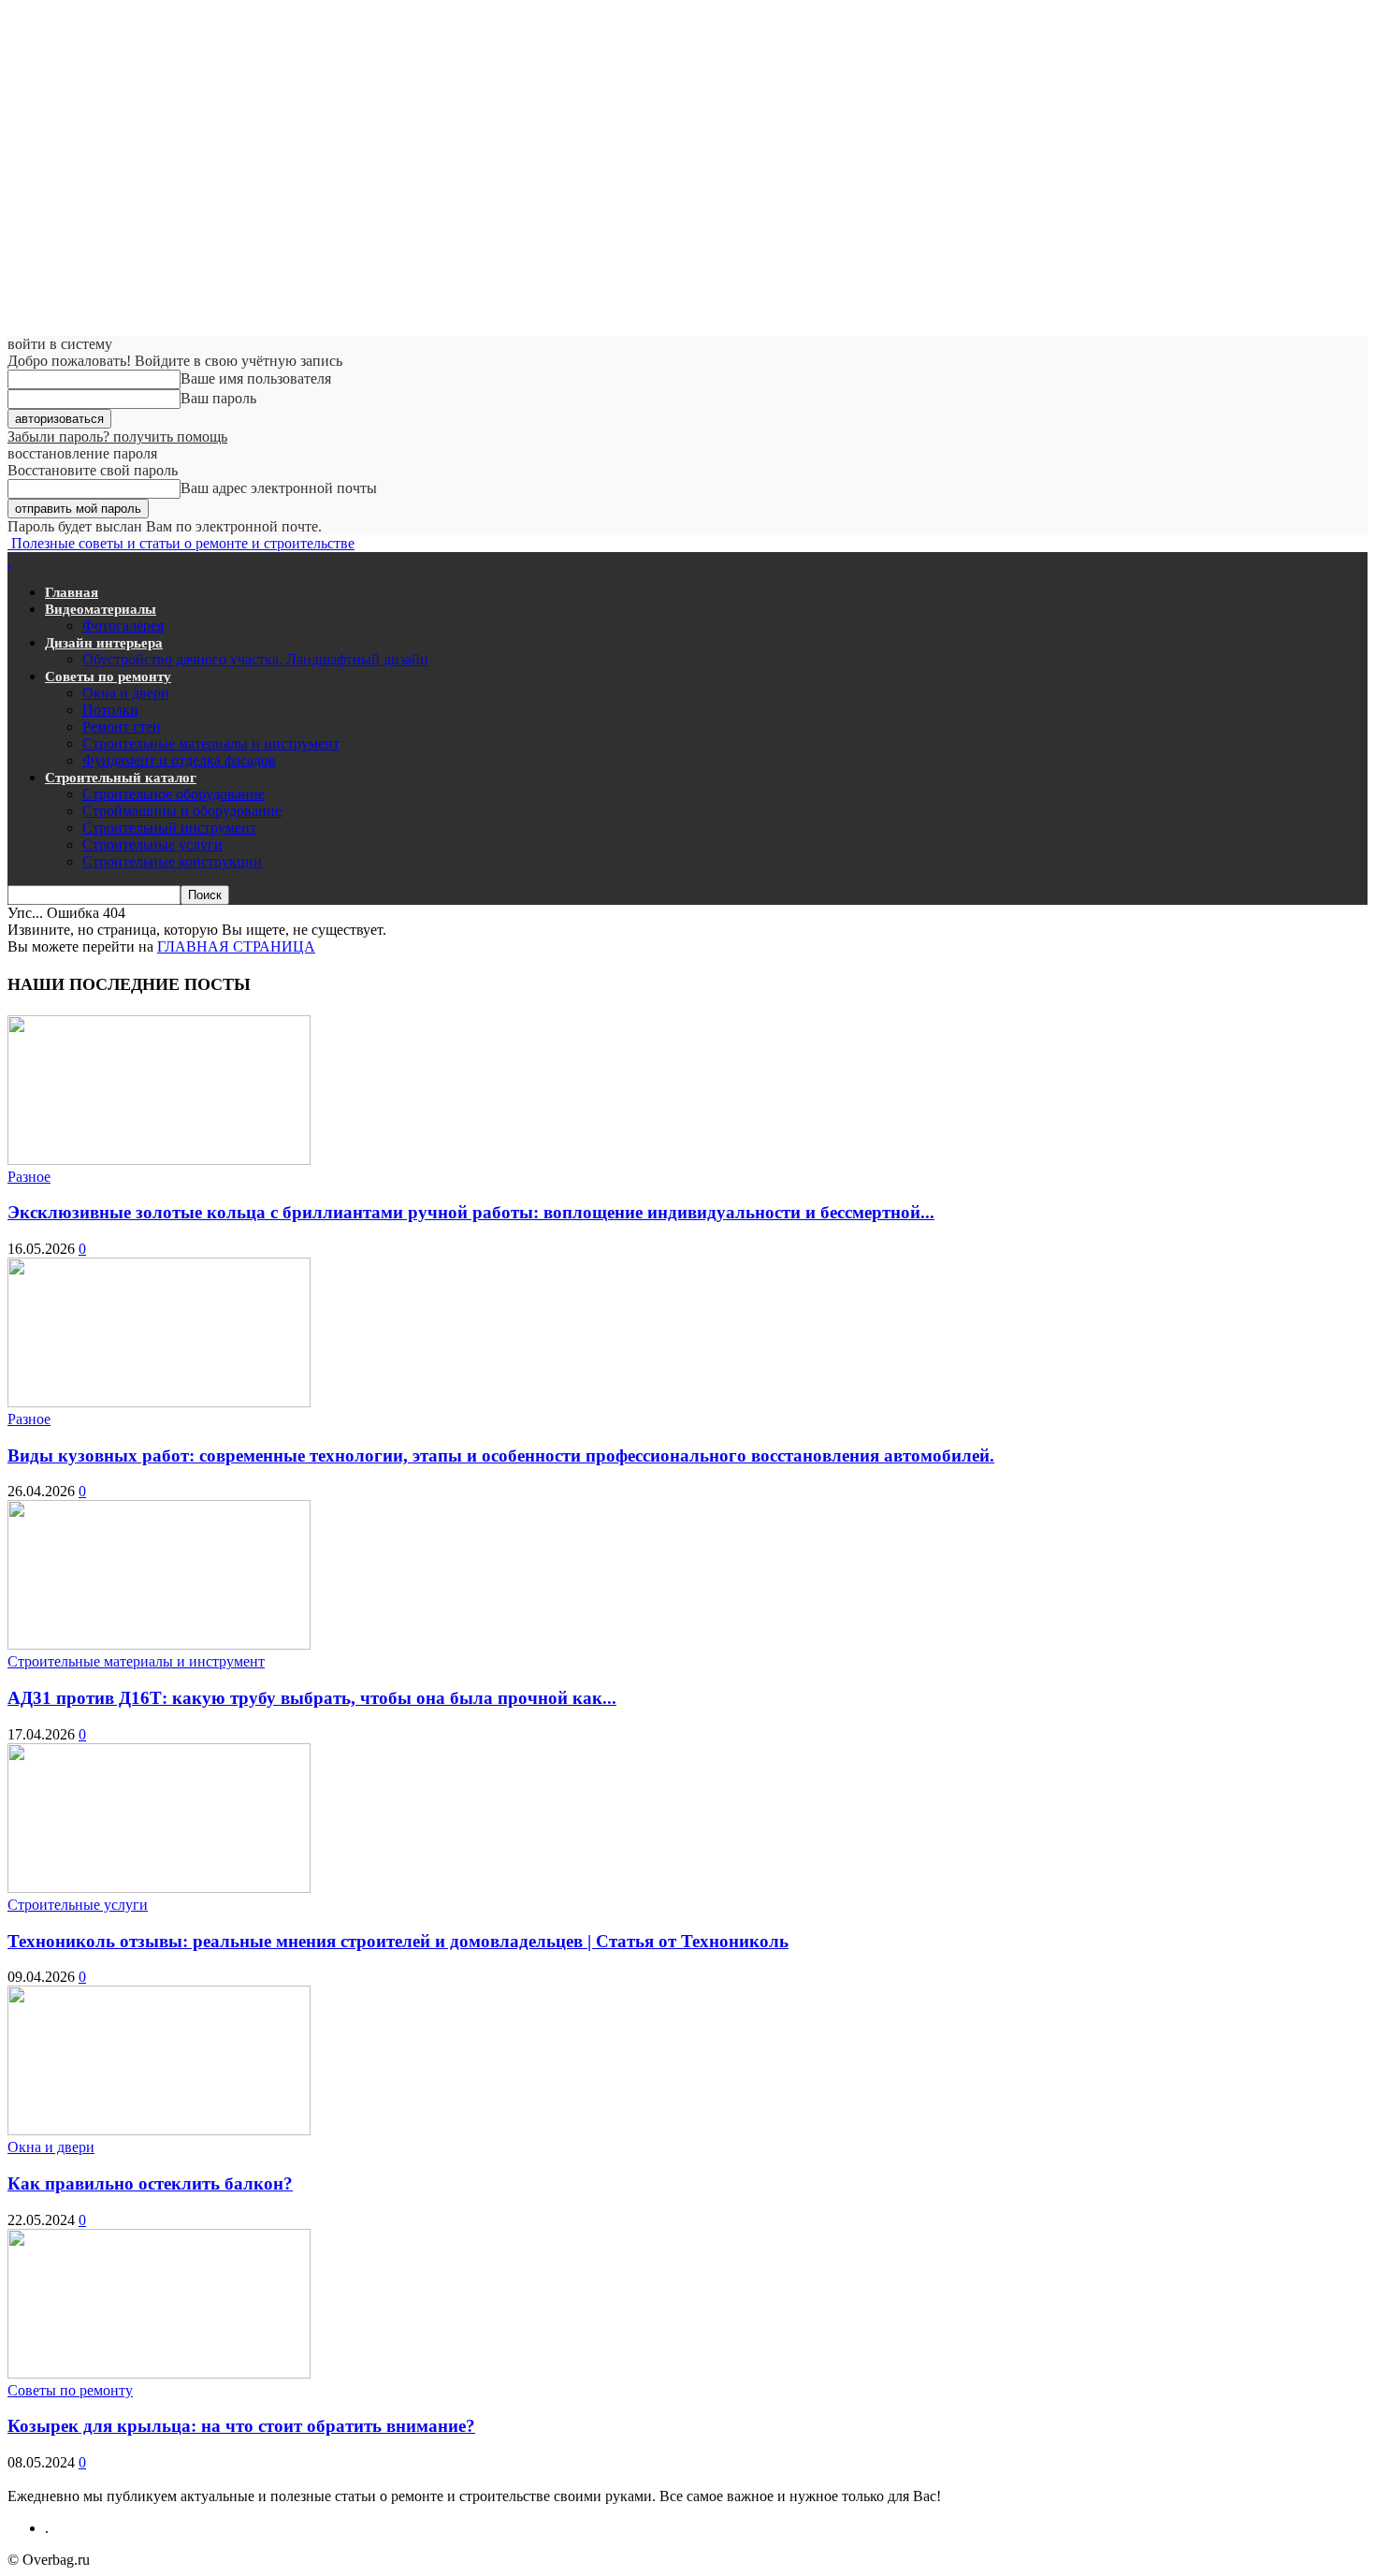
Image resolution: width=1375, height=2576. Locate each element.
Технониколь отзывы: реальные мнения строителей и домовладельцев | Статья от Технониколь (398, 1941)
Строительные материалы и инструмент (211, 743)
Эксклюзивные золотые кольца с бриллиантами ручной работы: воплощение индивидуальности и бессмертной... (471, 1212)
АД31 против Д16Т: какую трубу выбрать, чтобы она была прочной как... (312, 1698)
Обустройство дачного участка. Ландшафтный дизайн (255, 659)
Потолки (110, 710)
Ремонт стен (122, 727)
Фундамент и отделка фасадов (179, 760)
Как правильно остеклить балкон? (150, 2183)
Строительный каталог (121, 778)
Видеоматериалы (101, 609)
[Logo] (9, 560)
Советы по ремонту (108, 677)
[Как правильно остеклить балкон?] (159, 2130)
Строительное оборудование (174, 794)
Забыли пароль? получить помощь (117, 437)
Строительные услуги (152, 844)
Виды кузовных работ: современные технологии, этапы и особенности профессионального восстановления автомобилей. (501, 1455)
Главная (72, 592)
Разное (29, 1177)
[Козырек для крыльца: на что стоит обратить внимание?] (159, 2373)
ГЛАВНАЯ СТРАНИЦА (236, 946)
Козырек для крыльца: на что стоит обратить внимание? (241, 2426)
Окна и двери (126, 693)
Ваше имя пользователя (256, 378)
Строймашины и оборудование (182, 811)
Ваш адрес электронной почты (279, 488)
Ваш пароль (218, 398)
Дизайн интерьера (104, 643)
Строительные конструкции (172, 861)
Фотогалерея (123, 626)
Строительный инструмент (169, 828)
